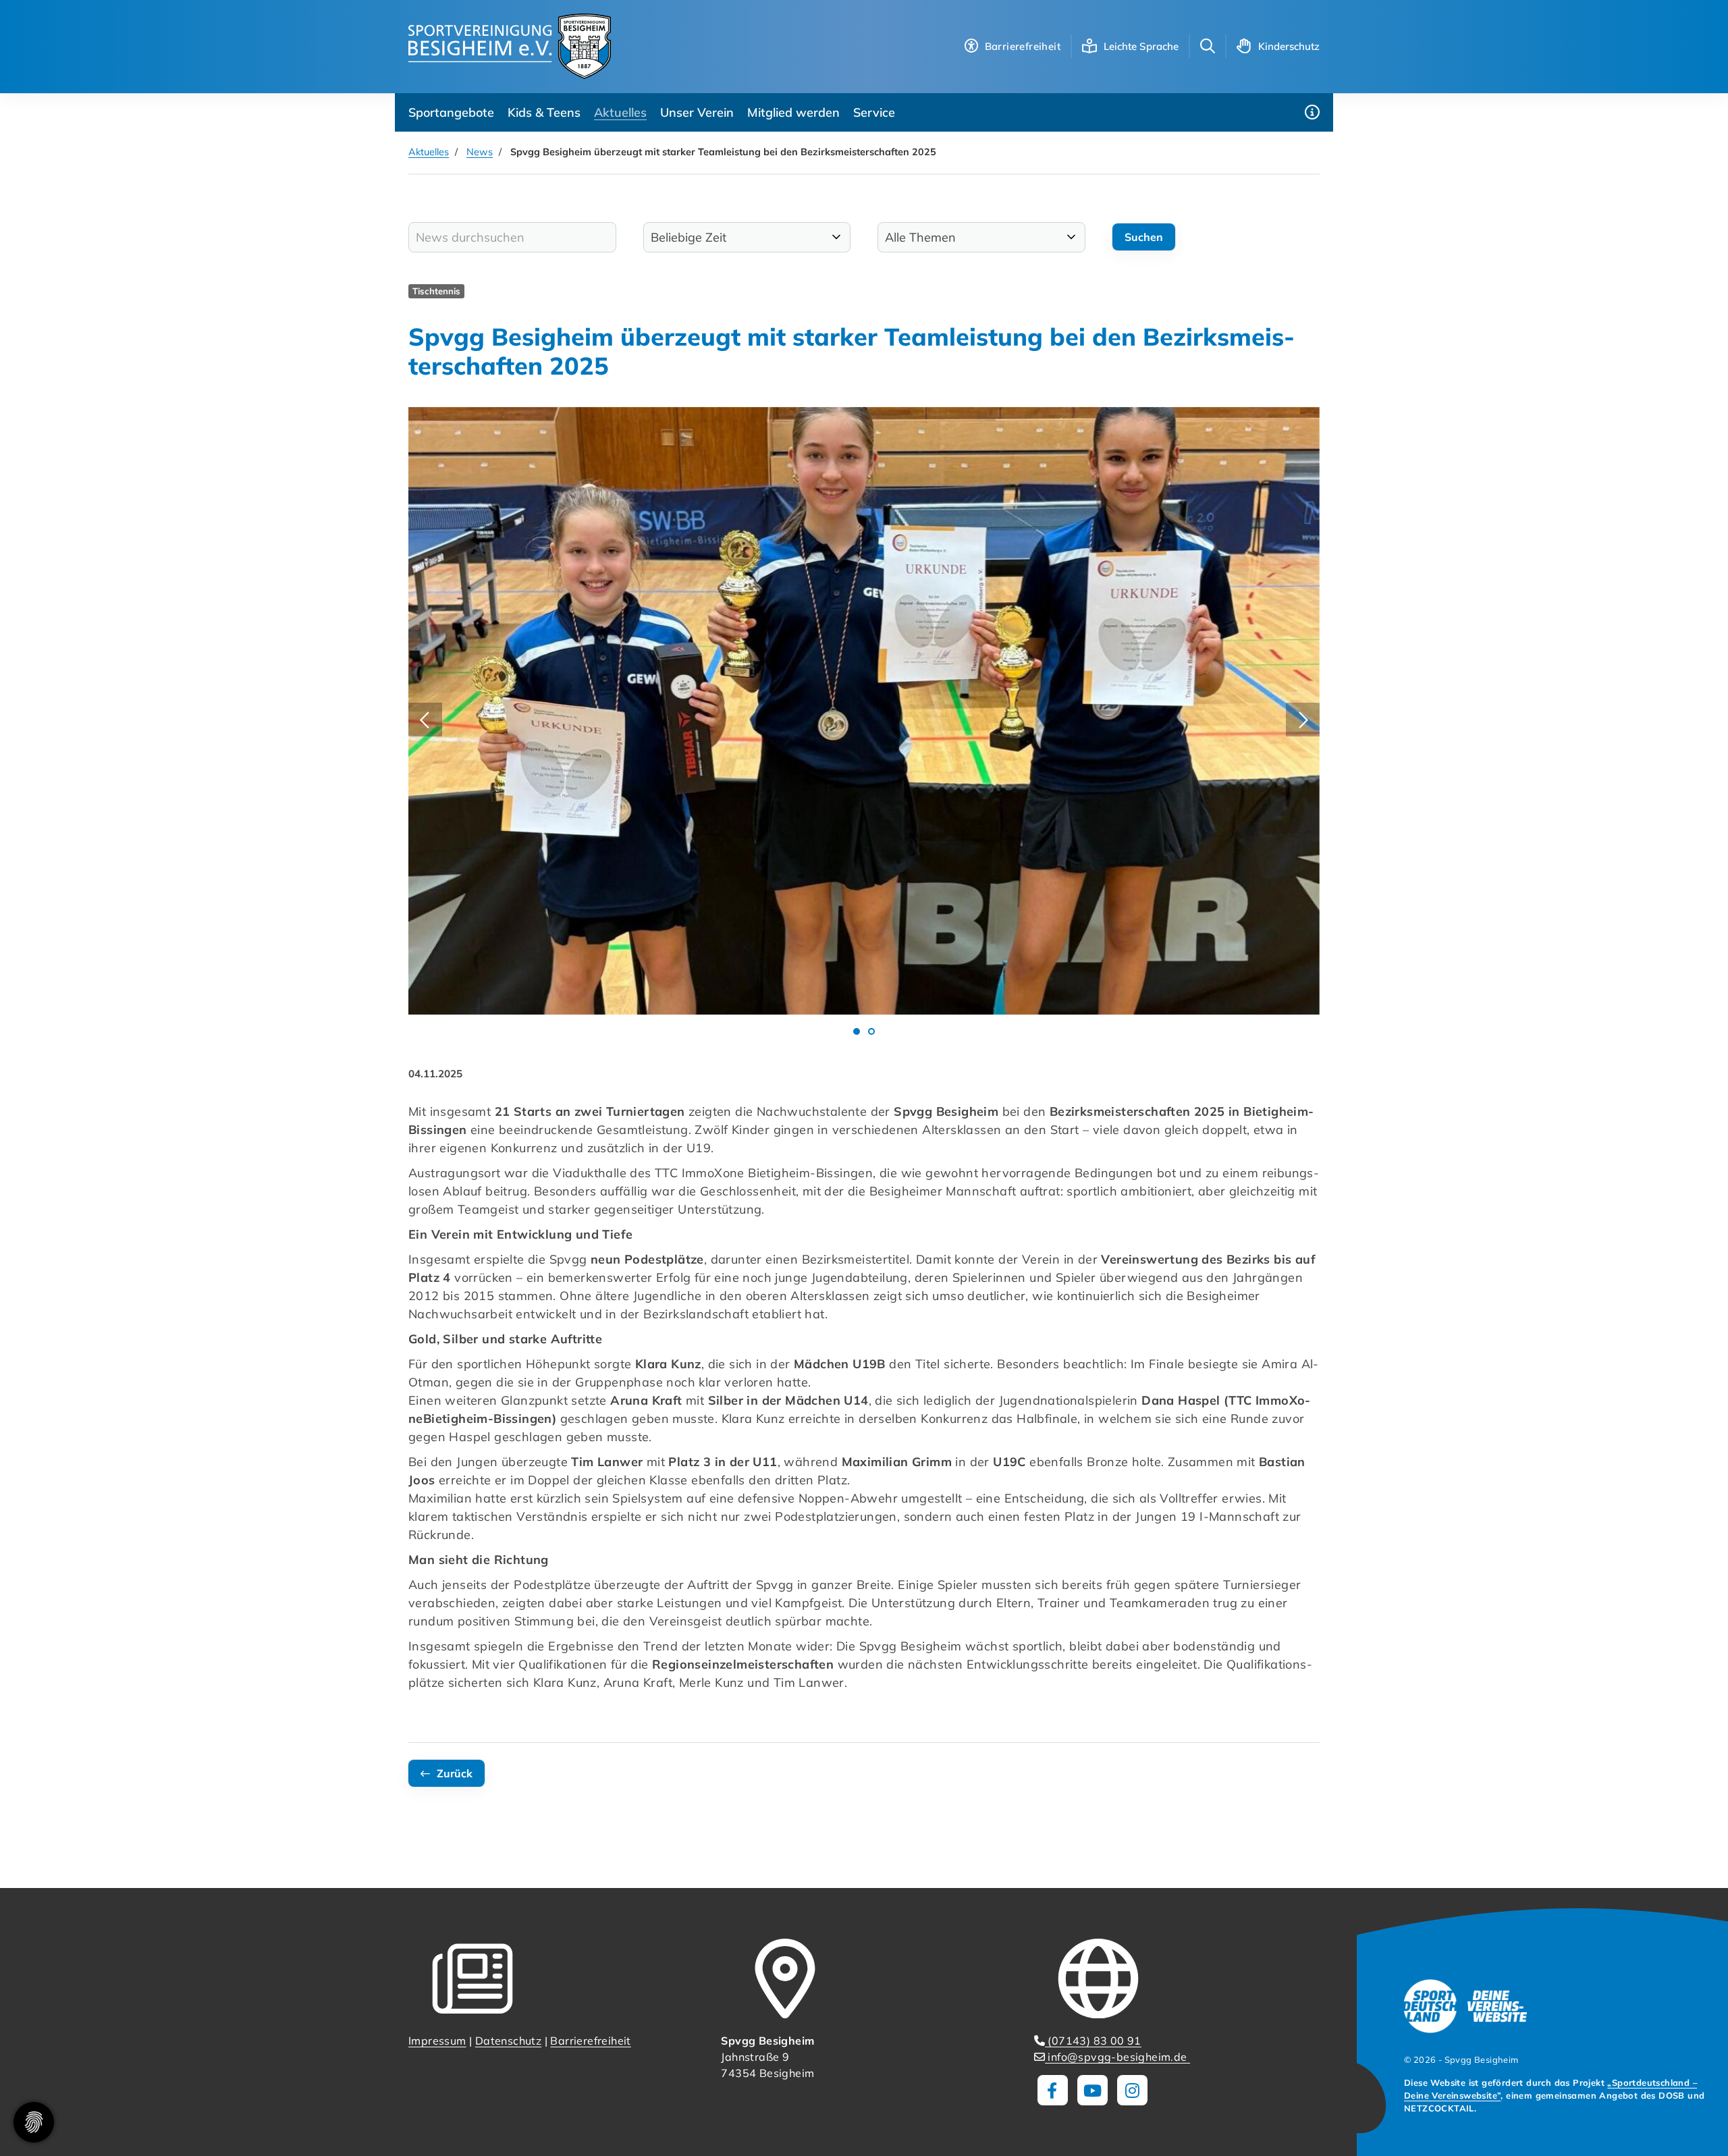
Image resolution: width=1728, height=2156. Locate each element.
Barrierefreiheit (590, 2041)
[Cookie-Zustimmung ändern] (34, 2122)
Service (874, 112)
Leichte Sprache (1141, 46)
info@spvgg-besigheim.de (1117, 2057)
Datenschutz (508, 2041)
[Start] (510, 46)
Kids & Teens (544, 112)
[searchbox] (512, 237)
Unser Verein (697, 112)
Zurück (455, 1773)
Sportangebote (451, 112)
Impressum (437, 2041)
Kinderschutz (1289, 46)
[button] (857, 1031)
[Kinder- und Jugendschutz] (1244, 46)
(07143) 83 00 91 (1093, 2041)
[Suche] (1208, 46)
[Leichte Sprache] (1089, 46)
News (480, 152)
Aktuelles (620, 112)
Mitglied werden (793, 112)
